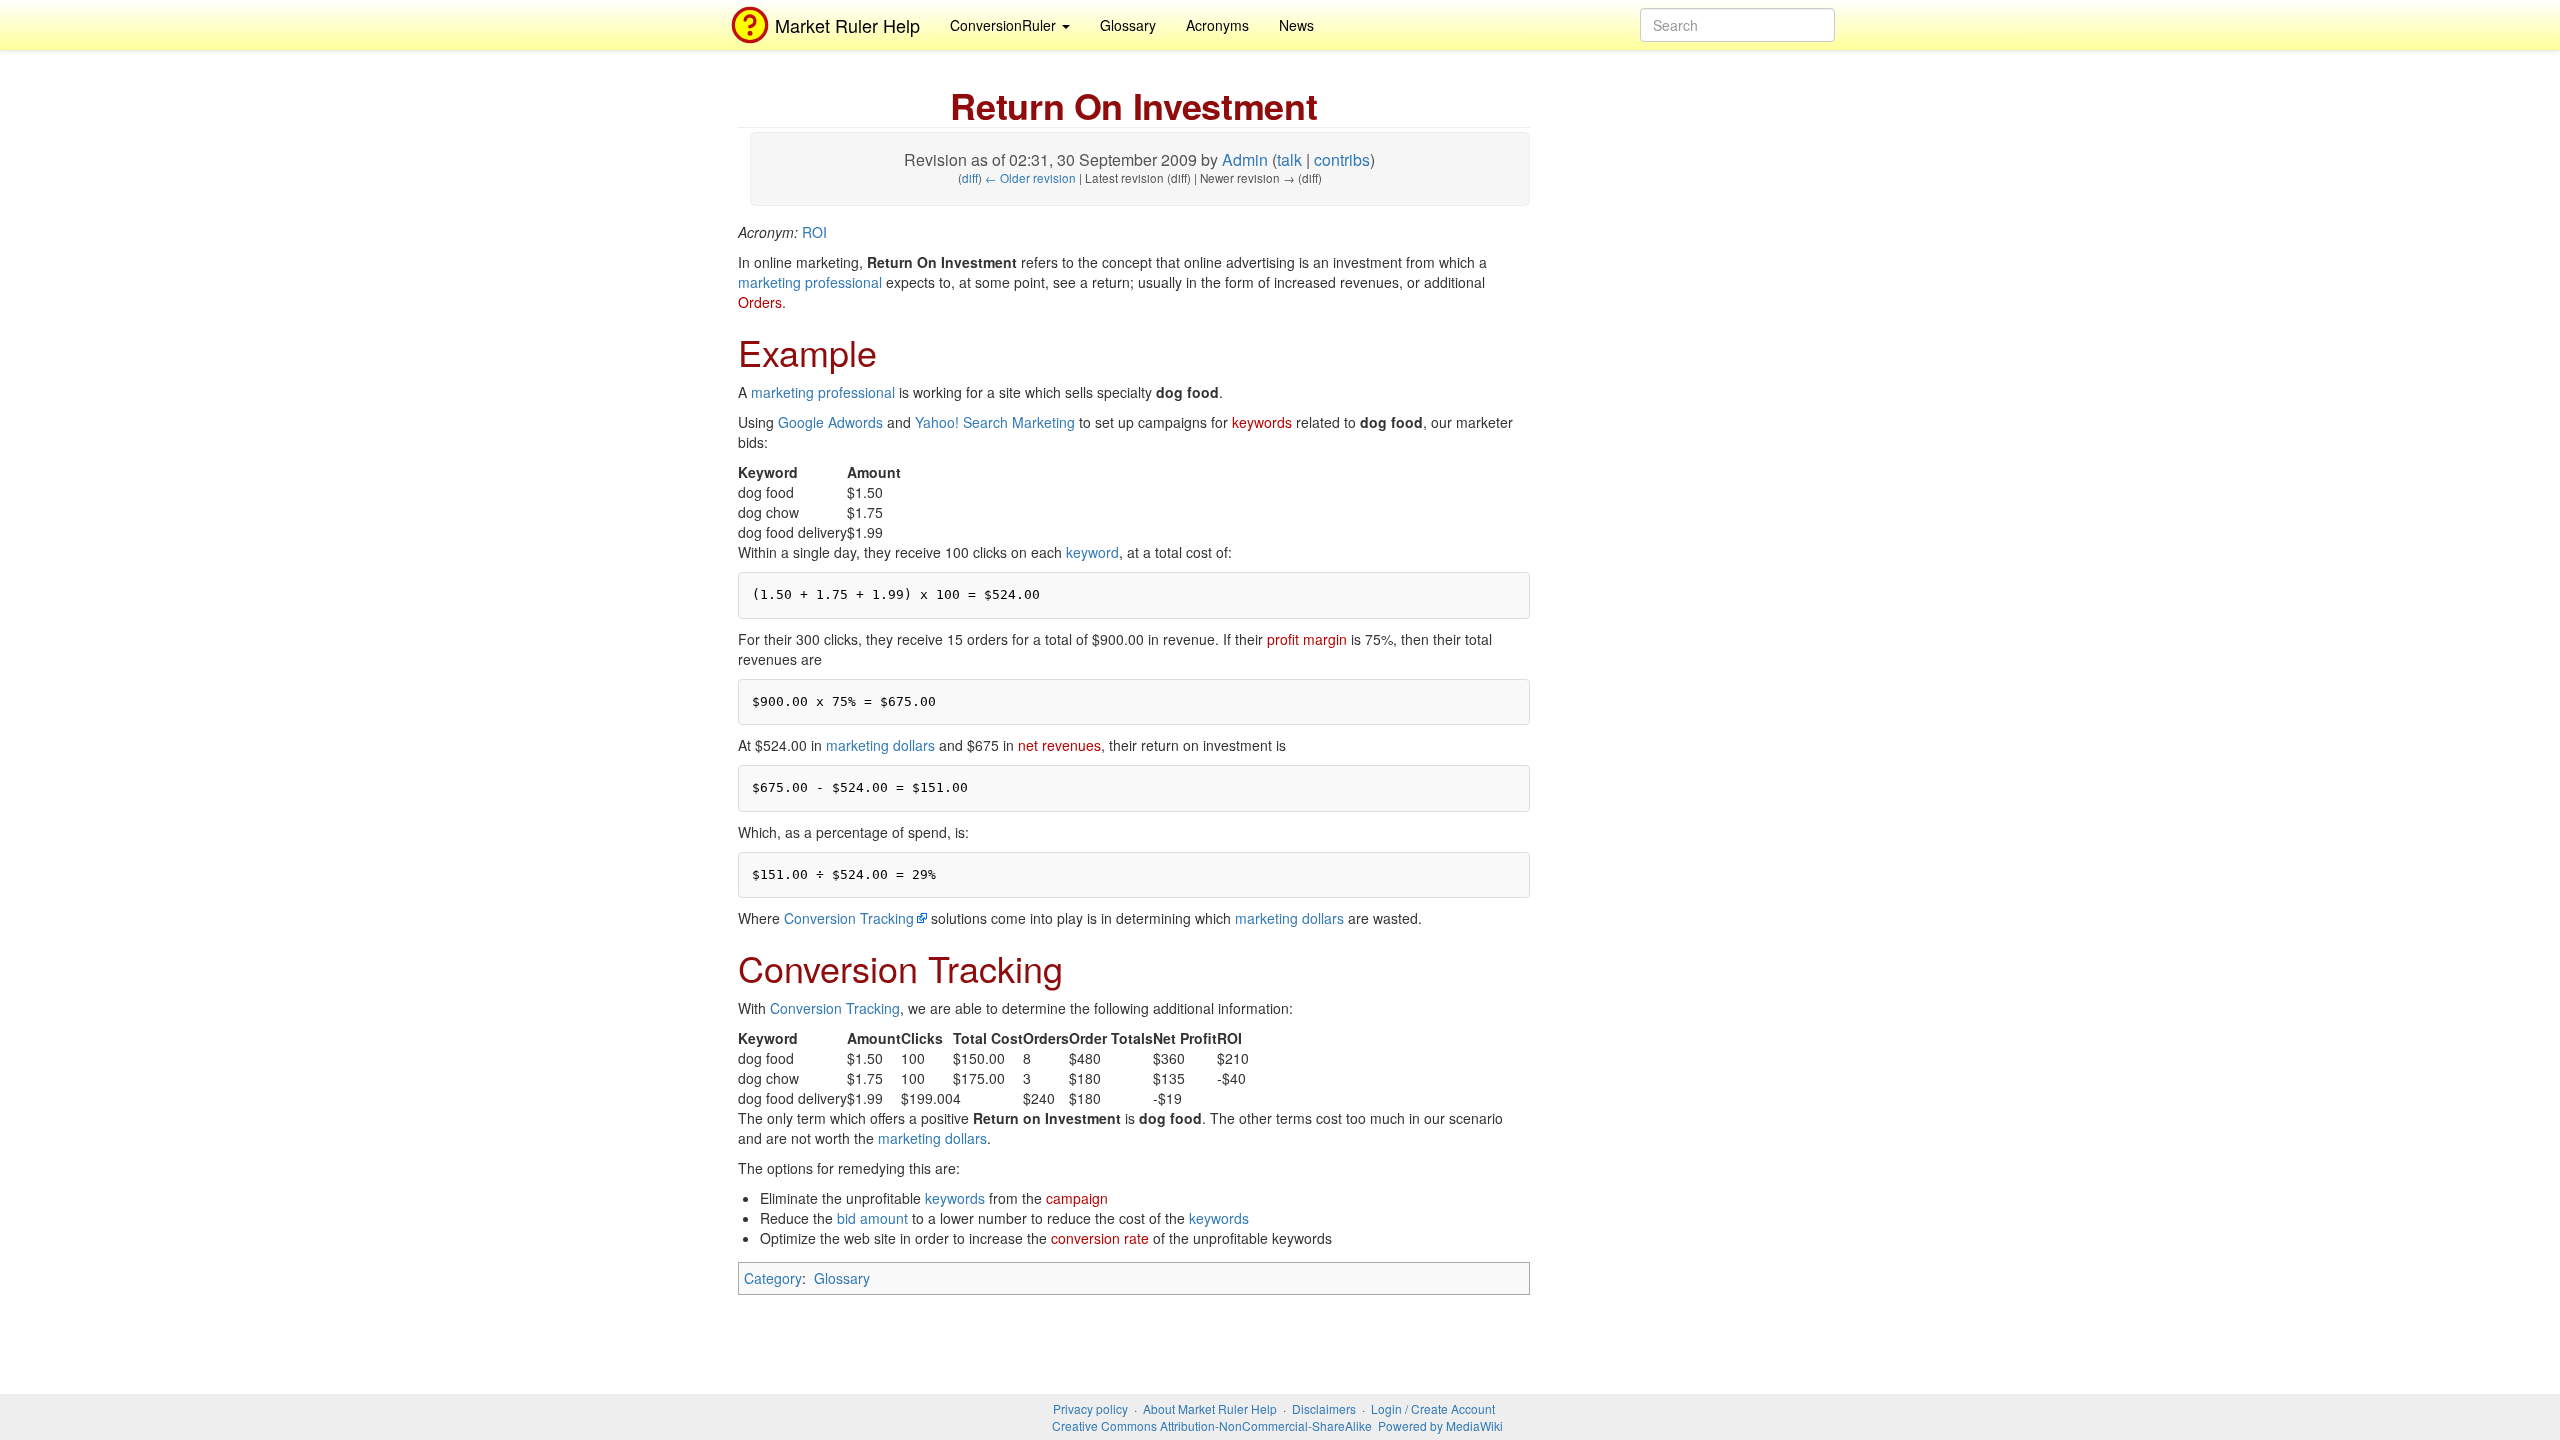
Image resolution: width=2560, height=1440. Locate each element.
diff (970, 177)
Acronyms (1217, 25)
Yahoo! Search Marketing (995, 422)
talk (1289, 159)
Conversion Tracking (849, 918)
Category (773, 1278)
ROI (814, 232)
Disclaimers (1324, 1408)
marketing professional (810, 282)
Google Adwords (830, 422)
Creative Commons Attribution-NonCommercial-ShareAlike (1212, 1425)
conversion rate (1100, 1238)
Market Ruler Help (847, 25)
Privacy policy (1090, 1408)
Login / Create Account (1433, 1408)
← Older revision (1030, 177)
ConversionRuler (1005, 25)
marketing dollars (880, 745)
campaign (1077, 1198)
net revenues (1059, 745)
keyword (1092, 552)
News (1296, 25)
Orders (760, 302)
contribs (1342, 159)
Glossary (1128, 25)
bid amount (872, 1218)
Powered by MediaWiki (1440, 1425)
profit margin (1307, 639)
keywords (1262, 422)
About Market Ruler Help (1210, 1408)
